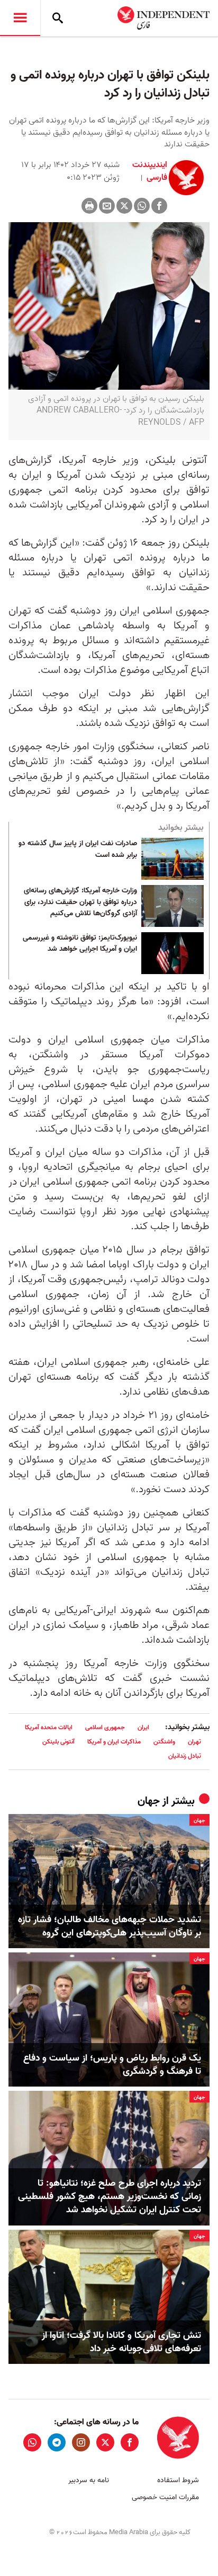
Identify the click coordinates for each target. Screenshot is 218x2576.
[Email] (107, 206)
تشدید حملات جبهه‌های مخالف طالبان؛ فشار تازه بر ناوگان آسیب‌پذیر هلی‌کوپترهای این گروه (110, 1926)
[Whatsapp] (142, 206)
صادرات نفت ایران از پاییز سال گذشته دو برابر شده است (78, 849)
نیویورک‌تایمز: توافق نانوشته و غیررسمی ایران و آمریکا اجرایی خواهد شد (80, 944)
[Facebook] (159, 206)
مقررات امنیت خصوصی (165, 2497)
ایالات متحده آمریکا (49, 1727)
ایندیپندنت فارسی (150, 171)
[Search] (58, 18)
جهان (149, 1801)
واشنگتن (164, 1742)
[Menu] (20, 18)
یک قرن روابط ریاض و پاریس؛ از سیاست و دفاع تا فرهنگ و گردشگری (112, 2065)
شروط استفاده (178, 2480)
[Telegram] (57, 2442)
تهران (194, 1742)
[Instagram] (81, 2442)
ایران (143, 1727)
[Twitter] (124, 206)
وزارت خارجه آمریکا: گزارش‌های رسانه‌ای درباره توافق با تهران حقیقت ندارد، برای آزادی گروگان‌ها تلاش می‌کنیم (80, 902)
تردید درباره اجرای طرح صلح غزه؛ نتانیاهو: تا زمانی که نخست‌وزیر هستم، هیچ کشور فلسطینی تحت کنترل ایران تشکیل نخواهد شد (110, 2197)
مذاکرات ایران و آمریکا (114, 1742)
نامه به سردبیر (89, 2480)
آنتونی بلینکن (58, 1742)
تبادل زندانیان (185, 1756)
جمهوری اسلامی (105, 1727)
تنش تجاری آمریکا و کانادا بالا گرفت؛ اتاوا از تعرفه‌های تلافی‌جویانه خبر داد (121, 2342)
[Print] (89, 206)
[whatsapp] (32, 2442)
